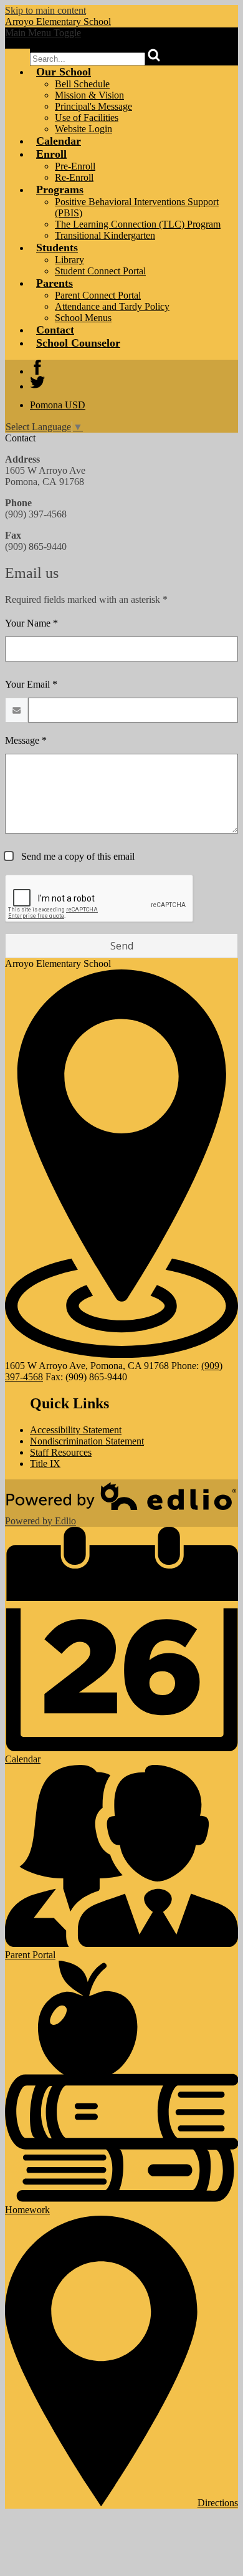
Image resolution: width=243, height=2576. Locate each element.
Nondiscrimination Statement (87, 1441)
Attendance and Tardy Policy (112, 306)
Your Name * (31, 623)
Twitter (37, 382)
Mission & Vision (89, 95)
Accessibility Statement (76, 1430)
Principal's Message (93, 106)
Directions (218, 2503)
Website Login (83, 129)
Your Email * (31, 684)
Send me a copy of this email (77, 856)
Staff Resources (61, 1452)
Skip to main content (45, 10)
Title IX (45, 1463)
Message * (26, 740)
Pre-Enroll (75, 166)
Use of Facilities (87, 118)
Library (69, 260)
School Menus (83, 318)
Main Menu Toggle (43, 33)
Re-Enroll (74, 177)
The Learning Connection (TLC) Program (138, 224)
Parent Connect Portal (98, 295)
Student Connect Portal (100, 271)
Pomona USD (58, 405)
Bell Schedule (82, 84)
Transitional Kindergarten (105, 235)
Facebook (37, 367)
